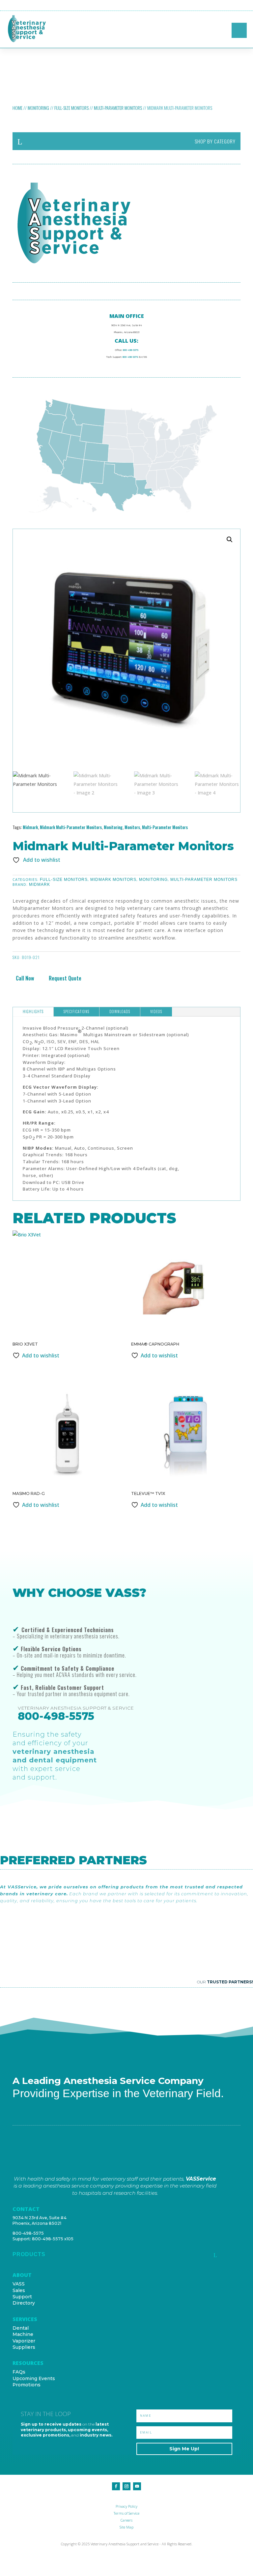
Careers (126, 2520)
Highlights (33, 1011)
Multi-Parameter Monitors (118, 108)
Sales (19, 2290)
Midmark (30, 827)
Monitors (132, 827)
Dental (21, 2328)
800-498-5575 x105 (53, 2239)
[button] (230, 540)
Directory (24, 2303)
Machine (23, 2334)
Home (17, 108)
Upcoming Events (34, 2378)
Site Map (126, 2527)
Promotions (27, 2385)
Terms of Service (126, 2513)
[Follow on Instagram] (126, 2486)
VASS (19, 2284)
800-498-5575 (131, 350)
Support (22, 2297)
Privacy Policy (126, 2506)
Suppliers (24, 2347)
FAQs (19, 2372)
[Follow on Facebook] (116, 2486)
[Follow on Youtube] (137, 2486)
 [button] (239, 30)
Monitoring (38, 108)
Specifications (76, 1011)
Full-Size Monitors (71, 108)
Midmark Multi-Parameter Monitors (71, 827)
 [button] (247, 5)
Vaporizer (24, 2341)
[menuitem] (126, 141)
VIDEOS (156, 1011)
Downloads (120, 1011)
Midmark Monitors (113, 880)
